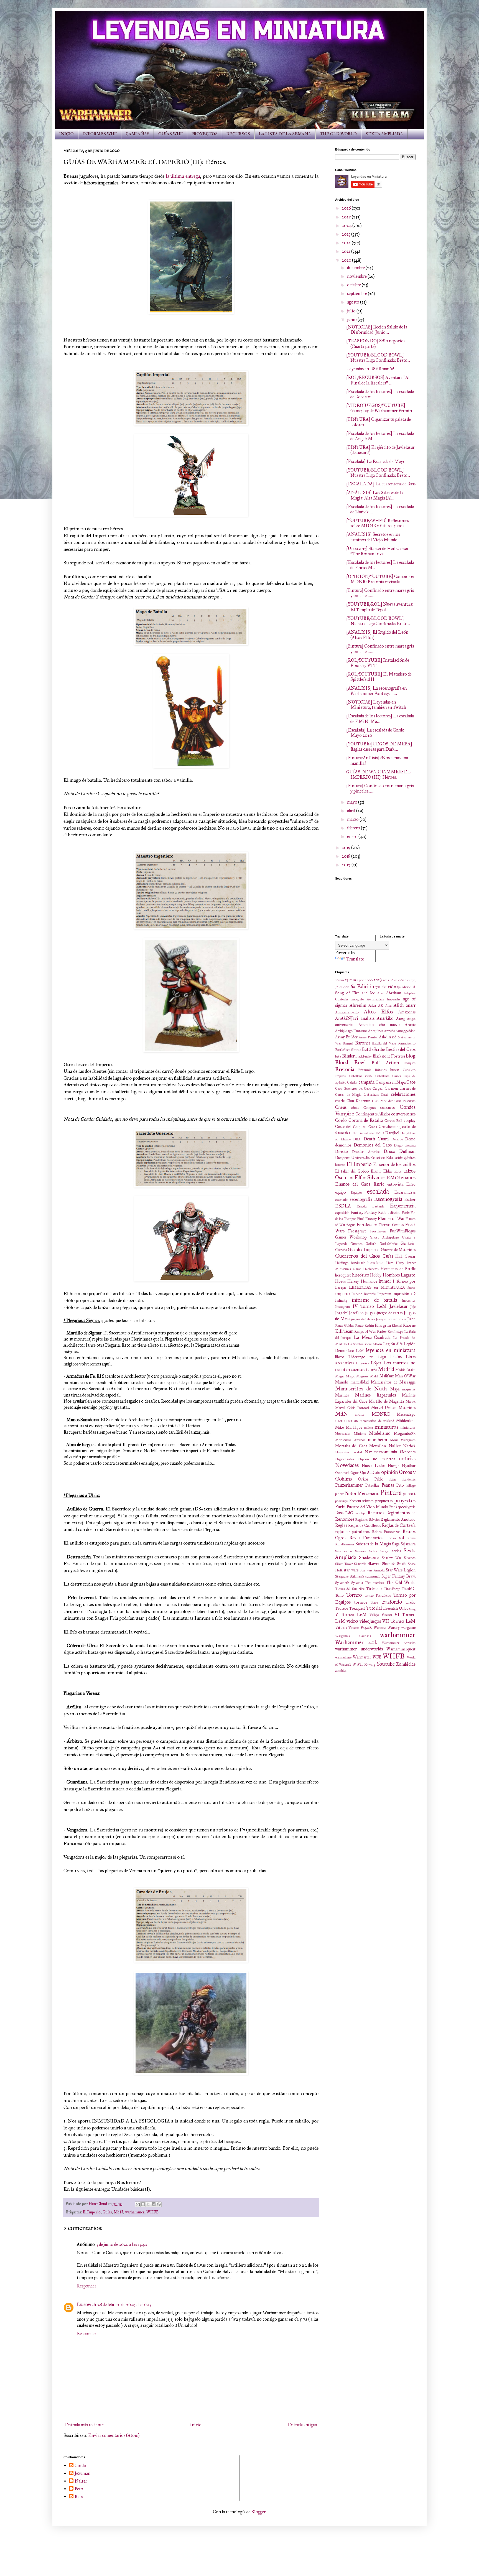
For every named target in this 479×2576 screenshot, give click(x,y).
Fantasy (357, 1212)
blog (411, 1056)
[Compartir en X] (148, 2204)
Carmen (391, 1088)
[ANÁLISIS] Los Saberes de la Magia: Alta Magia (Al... (375, 495)
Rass (339, 1513)
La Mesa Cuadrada (372, 1337)
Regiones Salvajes (367, 1520)
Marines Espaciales (375, 1395)
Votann (354, 1628)
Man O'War (405, 1376)
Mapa (395, 1389)
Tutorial (374, 1608)
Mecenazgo (406, 1414)
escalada (378, 1191)
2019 (346, 848)
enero (353, 836)
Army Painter (368, 1037)
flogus (351, 1225)
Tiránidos (374, 1589)
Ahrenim (358, 1005)
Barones (363, 1043)
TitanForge (392, 1589)
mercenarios (346, 1421)
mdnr (360, 1414)
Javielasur (398, 1306)
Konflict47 (395, 1332)
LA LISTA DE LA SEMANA (285, 134)
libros (340, 1357)
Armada (389, 1031)
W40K (366, 1627)
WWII (358, 1664)
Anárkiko (385, 1018)
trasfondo (392, 1602)
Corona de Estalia (366, 1120)
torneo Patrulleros (378, 1596)
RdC (349, 1513)
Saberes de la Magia (373, 1544)
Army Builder (346, 1037)
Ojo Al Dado (370, 1472)
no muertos (384, 1459)
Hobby (376, 1275)
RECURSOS (238, 134)
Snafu (402, 1564)
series (396, 1551)
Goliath (371, 1244)
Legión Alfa (393, 1344)
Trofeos (342, 1608)
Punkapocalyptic (402, 1507)
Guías (107, 2212)
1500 (360, 980)
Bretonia (345, 1069)
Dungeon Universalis (352, 1158)
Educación (395, 1158)
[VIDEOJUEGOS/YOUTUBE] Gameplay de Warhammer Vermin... (380, 408)
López (376, 1363)
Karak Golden (345, 1326)
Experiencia (403, 1206)
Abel (380, 993)
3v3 (413, 980)
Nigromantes (345, 1459)
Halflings (342, 1263)
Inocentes (409, 1301)
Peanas (388, 1485)
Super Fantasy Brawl (398, 1576)
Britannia (365, 1070)
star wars (351, 1570)
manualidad (360, 1382)
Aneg (400, 1018)
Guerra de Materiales (398, 1250)
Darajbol (392, 1133)
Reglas (341, 1525)
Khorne (409, 1325)
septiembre (357, 293)
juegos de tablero (363, 1319)
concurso (388, 1107)
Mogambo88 (405, 1433)
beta (338, 1056)
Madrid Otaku (405, 1370)
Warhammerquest (401, 1649)
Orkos (363, 1479)
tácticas (379, 1583)
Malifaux (387, 1376)
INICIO (67, 134)
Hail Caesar (405, 1256)
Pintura (391, 1493)
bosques (410, 1063)
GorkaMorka (388, 1244)
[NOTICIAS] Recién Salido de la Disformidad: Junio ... (377, 330)
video (352, 1621)
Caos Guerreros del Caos (353, 1089)
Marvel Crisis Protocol (352, 1408)
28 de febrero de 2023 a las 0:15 (125, 2304)
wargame (408, 1627)
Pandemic (409, 1479)
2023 (346, 234)
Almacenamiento (347, 1012)
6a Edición (362, 986)
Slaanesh (389, 1564)
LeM (360, 1351)
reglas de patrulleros (352, 1532)
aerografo (358, 999)
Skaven (374, 1564)
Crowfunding (390, 1127)
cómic (355, 1108)
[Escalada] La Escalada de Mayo (376, 461)
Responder (86, 2286)
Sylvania (357, 1583)
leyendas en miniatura (391, 1350)
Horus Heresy (347, 1281)
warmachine (343, 1657)
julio (352, 311)
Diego (398, 1145)
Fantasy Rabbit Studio (382, 1212)
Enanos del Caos (353, 1184)
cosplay (410, 1120)
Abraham (394, 993)
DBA (357, 1139)
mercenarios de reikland (377, 1421)
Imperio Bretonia (364, 1294)
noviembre (357, 276)
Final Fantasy (367, 1219)
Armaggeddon (406, 1031)
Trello (411, 1602)
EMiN (393, 1178)
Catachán (371, 1094)
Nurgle (393, 1466)
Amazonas (407, 1012)
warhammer (135, 2212)
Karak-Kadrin (365, 1326)
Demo (410, 1139)
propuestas (384, 1501)
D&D (380, 1133)
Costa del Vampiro (351, 1127)
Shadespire (369, 1557)
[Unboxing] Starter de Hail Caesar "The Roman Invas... (377, 551)
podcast (409, 1494)
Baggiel (348, 1043)
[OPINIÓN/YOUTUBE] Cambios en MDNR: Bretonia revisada (381, 579)
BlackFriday (364, 1056)
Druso (389, 1151)
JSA (361, 1313)
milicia (368, 1428)
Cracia (373, 1127)
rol (401, 1538)
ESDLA (343, 1206)
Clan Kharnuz (358, 1101)
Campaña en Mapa (391, 1082)
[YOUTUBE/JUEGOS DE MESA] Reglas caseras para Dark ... (379, 746)
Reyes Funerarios (366, 1538)
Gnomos (356, 1244)
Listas (396, 1357)
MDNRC (381, 1414)
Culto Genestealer (362, 1133)
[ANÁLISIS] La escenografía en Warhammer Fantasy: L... (376, 691)
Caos (411, 1082)
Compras (370, 1108)
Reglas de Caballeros (365, 1525)
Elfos (398, 1171)
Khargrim (383, 1325)
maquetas (409, 1389)
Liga (382, 1357)
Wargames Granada (353, 1636)
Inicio (196, 2425)
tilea (362, 1589)
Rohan (391, 1538)
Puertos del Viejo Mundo (367, 1507)
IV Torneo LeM (370, 1306)
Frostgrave (357, 1231)
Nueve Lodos (373, 1466)
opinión (389, 1472)
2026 (347, 208)
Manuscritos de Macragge (393, 1382)
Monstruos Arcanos (350, 1440)
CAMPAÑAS (137, 134)
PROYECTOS (205, 134)
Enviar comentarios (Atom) (114, 2435)
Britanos (381, 1070)
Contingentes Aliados (373, 1114)
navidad (357, 1452)
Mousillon (378, 1446)
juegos (371, 1313)
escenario (341, 1200)
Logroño (362, 1363)
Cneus (341, 1107)
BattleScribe (373, 1049)
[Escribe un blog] (143, 2204)
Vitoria (341, 1627)
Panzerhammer (349, 1485)
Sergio (385, 1551)
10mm (340, 980)
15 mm (351, 980)
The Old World (401, 1582)
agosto (354, 302)
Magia (340, 1376)
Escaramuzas (405, 1192)
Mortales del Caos (351, 1446)
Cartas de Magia (348, 1095)
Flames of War (391, 1218)
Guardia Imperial (364, 1249)
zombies (341, 1671)
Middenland (406, 1421)
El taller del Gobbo (352, 1171)
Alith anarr (405, 1005)
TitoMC (409, 1589)
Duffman (407, 1151)
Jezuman (82, 2473)
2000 (369, 980)
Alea (388, 1006)
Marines (342, 1395)
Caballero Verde (361, 1076)
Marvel (411, 1402)
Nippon (364, 1459)
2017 (347, 865)
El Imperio (92, 2212)
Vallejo (374, 1615)
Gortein (408, 1243)
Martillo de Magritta (386, 1401)
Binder (348, 1056)
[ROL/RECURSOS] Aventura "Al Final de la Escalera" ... (378, 380)
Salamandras (344, 1551)
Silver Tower (344, 1564)
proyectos (405, 1500)
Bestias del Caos (401, 1049)
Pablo (379, 1479)
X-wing (370, 1665)
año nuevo (389, 1025)
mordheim (377, 1440)
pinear (339, 1494)
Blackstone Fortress (389, 1056)
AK (381, 1006)
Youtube (386, 1664)
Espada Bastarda (370, 1206)
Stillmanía (357, 1576)
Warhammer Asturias (399, 1643)
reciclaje (360, 1513)
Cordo (341, 1120)
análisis (368, 1018)
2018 (346, 856)
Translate (355, 959)
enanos (408, 1177)
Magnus (362, 1376)
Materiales (407, 1408)
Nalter (395, 1446)
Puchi (340, 1507)
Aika (372, 1005)
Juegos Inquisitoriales (391, 1319)
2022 (347, 243)
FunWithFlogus (403, 1231)
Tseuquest (357, 1608)
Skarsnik (360, 1564)
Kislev (382, 1331)
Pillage (411, 1486)
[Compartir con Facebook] (154, 2204)
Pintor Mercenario (362, 1493)
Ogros (355, 1473)
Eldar (388, 1171)
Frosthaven (378, 1231)
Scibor (374, 1551)
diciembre (356, 268)
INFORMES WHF (100, 134)
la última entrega (183, 176)
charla (340, 1101)
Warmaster (362, 1657)
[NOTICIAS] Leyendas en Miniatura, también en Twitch (376, 705)
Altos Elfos (378, 1012)
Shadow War (391, 1558)
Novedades (347, 1465)
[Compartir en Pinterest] (159, 2204)
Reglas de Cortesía (399, 1525)
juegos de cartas (390, 1313)
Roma (411, 1538)
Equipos (356, 1193)
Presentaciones (361, 1501)
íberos (412, 1288)
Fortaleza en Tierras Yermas (380, 1225)
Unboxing (407, 1608)
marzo (353, 819)
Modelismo (380, 1433)
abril (352, 811)
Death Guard (376, 1139)
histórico (361, 1275)
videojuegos (370, 1621)
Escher (410, 1199)
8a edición (404, 987)
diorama (410, 1145)
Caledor (352, 1082)
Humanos (369, 1281)
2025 (347, 217)
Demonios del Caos (373, 1145)
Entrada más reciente (84, 2425)
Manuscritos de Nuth (361, 1389)
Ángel (411, 1019)
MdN (118, 2212)
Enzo (411, 1184)
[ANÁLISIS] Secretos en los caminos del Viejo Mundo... (373, 537)
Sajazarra (408, 1544)
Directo (342, 1151)
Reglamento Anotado (398, 1519)
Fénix (406, 1213)
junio (352, 319)
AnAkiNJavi (347, 1018)
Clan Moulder (382, 1101)
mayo (353, 802)
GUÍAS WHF (170, 134)
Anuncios (366, 1025)
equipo (341, 1192)
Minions (360, 1434)
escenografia (361, 1199)
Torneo (354, 1595)
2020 (347, 260)
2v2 (407, 980)
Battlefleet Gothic (348, 1050)
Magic (350, 1376)
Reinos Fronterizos (386, 1532)
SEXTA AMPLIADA (384, 134)
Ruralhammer (345, 1544)
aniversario (344, 1025)
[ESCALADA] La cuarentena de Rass (381, 484)
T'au (368, 1583)
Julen (412, 1319)
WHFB (152, 2212)
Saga (396, 1544)
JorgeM (342, 1313)
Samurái (361, 1551)
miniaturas (386, 1427)
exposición (342, 1213)
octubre (354, 285)
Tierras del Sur (346, 1589)
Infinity (341, 1300)
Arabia (410, 1025)
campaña (366, 1082)
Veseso (387, 1615)
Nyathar (409, 1466)
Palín (393, 1479)
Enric (379, 1184)
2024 (347, 226)
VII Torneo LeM (399, 1621)
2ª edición (397, 980)
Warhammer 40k (356, 1642)
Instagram (342, 1307)
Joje (413, 1307)
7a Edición (386, 987)
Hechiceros (371, 1269)
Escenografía (388, 1199)
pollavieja (341, 1501)
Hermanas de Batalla (398, 1269)
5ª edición (342, 987)
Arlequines (376, 1031)
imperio (342, 1294)
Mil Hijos (354, 1427)
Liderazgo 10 (361, 1357)
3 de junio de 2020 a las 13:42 (122, 2244)
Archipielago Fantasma (351, 1031)
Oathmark (342, 1473)
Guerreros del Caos (357, 1256)
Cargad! (378, 1089)
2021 (346, 251)
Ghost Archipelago (384, 1237)
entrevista (395, 1184)
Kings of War (365, 1331)
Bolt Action (385, 1063)
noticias (407, 1458)
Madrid (386, 1369)
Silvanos (410, 1558)
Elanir (376, 1171)
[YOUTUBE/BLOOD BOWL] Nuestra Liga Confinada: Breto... (378, 358)
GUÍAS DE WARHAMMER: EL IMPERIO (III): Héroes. (378, 774)
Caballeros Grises (388, 1076)
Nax (368, 1452)
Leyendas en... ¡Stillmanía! (370, 369)
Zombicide (406, 1664)
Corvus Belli (393, 1121)
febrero (354, 828)
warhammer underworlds (359, 1649)
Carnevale (407, 1088)
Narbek (409, 1446)
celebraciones (403, 1094)
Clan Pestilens (405, 1101)
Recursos (376, 1513)
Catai (385, 1095)
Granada (341, 1250)
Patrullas (372, 1485)
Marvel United (384, 1408)
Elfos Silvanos (370, 1177)
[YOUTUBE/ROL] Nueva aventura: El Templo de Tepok (380, 607)
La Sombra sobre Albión (365, 1344)
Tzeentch (390, 1608)
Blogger (258, 2512)
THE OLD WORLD (338, 134)
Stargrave (342, 1576)
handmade (358, 1263)
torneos (361, 1602)
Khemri (397, 1326)
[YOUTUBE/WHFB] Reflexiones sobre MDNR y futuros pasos (378, 523)
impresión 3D (404, 1294)
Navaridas (342, 1452)
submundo (373, 1576)
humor (385, 1281)
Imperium (384, 1294)
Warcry (393, 1627)
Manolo (342, 1382)
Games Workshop (351, 1237)
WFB (377, 1657)
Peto (400, 1485)
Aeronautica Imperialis (383, 999)
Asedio (394, 1037)
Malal (374, 1376)
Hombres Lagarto (399, 1275)
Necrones (407, 1452)
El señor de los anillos (394, 1164)
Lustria (371, 1370)
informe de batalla (374, 1300)
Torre (374, 1602)
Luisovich (86, 2304)
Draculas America (366, 1152)
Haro (390, 1263)
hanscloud (375, 1263)
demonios (343, 1145)
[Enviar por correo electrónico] (138, 2204)
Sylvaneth (342, 1583)
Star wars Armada (372, 1570)
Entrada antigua (302, 2425)
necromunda (386, 1452)
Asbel (383, 1037)
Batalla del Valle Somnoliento (394, 1043)
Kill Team (344, 1331)
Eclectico (378, 1158)
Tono (339, 1595)
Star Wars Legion (401, 1570)
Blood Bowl (350, 1062)
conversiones (403, 1114)
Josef (353, 1313)
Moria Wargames (403, 1440)
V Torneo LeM (351, 1615)
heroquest (343, 1275)
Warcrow (380, 1628)
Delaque (397, 1139)
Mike (339, 1427)
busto (395, 1070)
